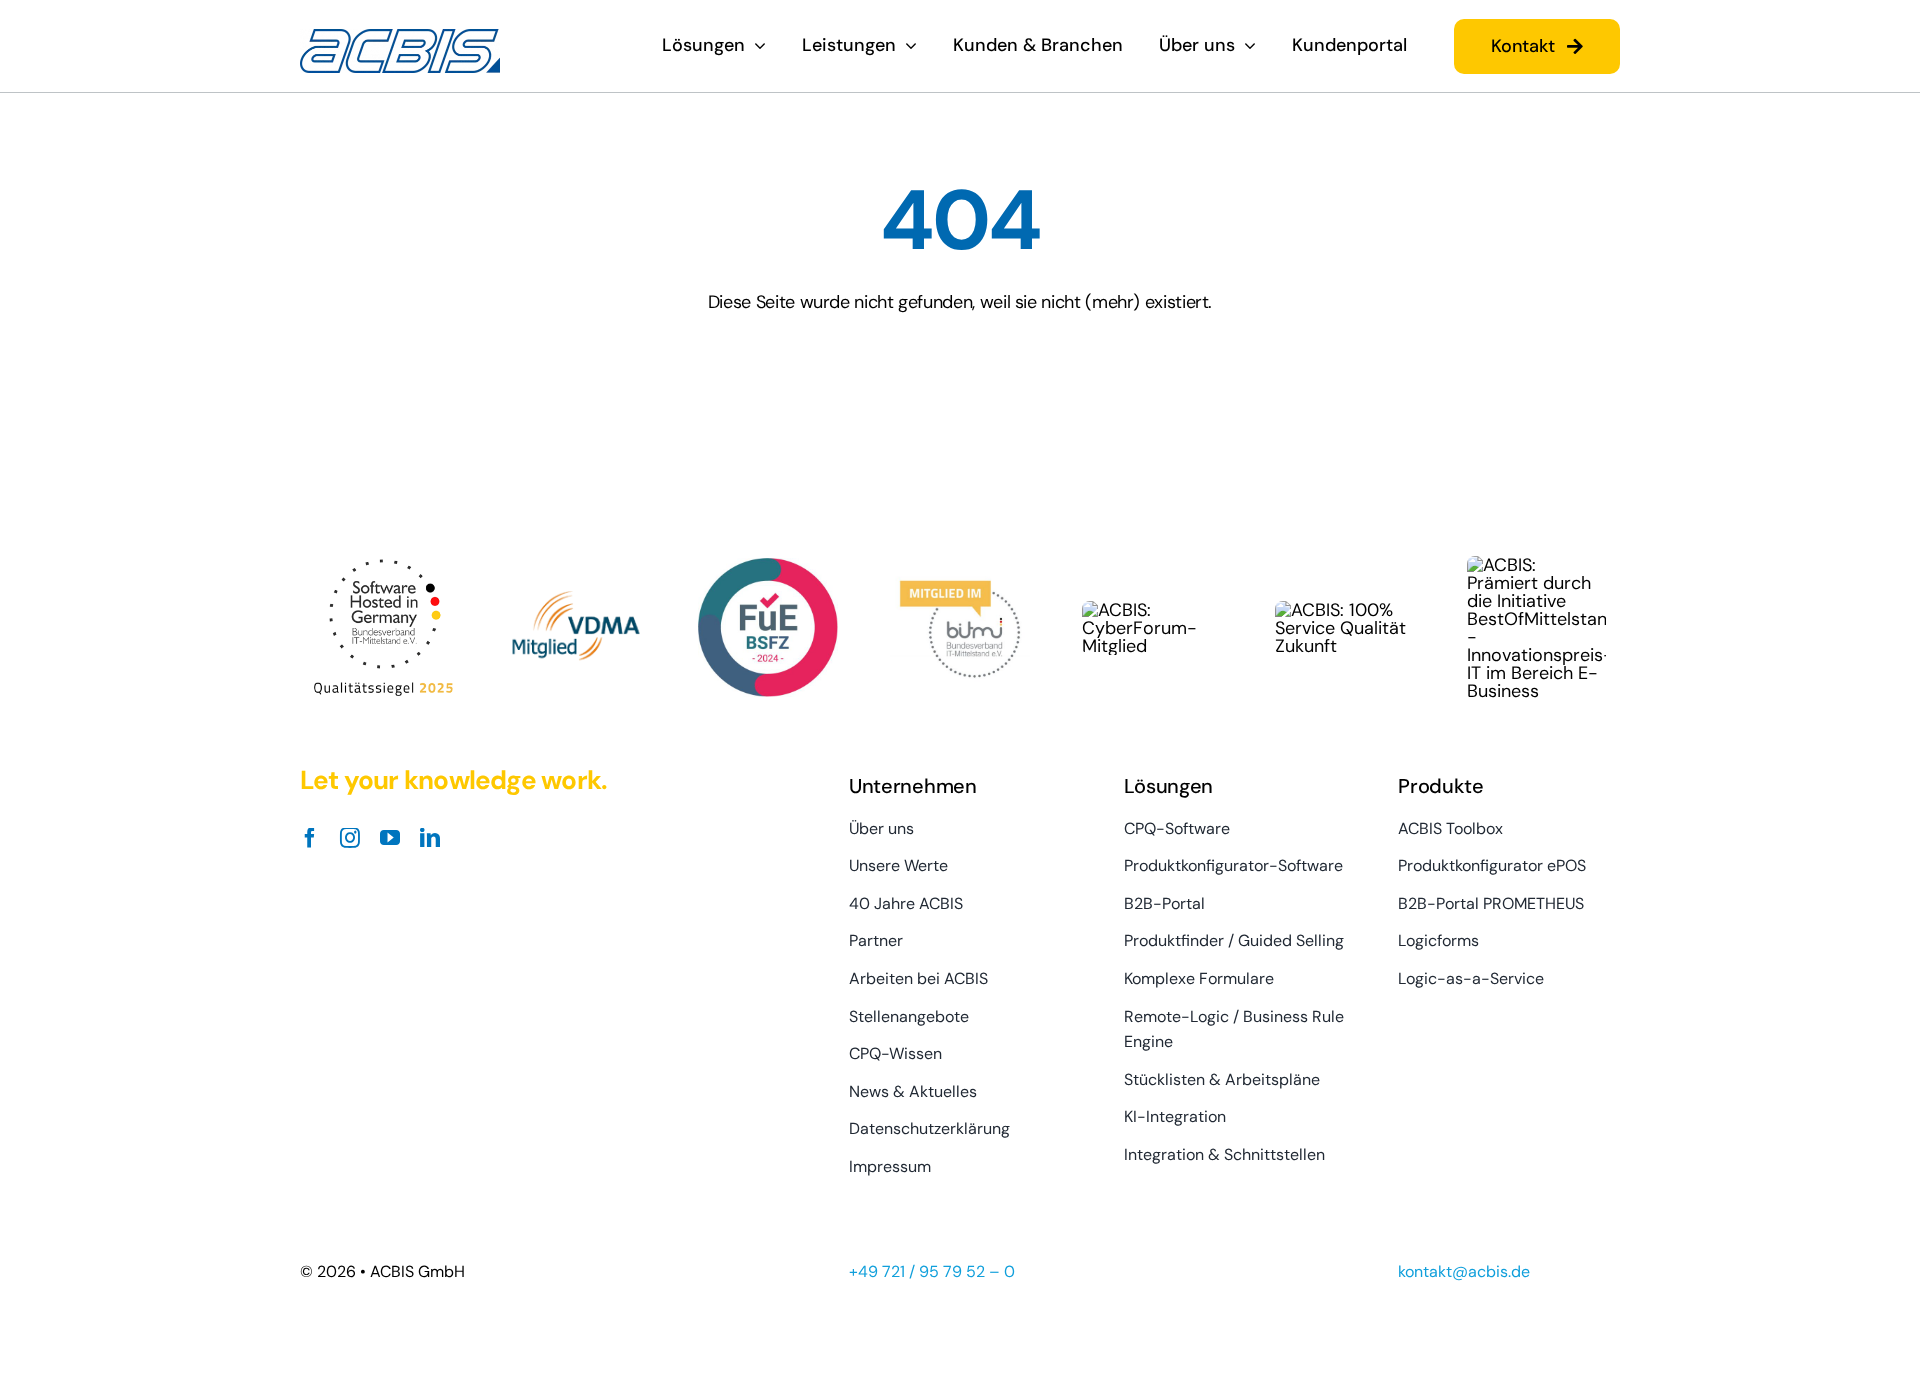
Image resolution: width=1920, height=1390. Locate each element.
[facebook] (310, 838)
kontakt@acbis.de (1464, 1271)
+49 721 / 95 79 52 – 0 (932, 1271)
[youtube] (390, 838)
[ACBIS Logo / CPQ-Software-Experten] (400, 38)
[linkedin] (430, 838)
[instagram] (350, 838)
